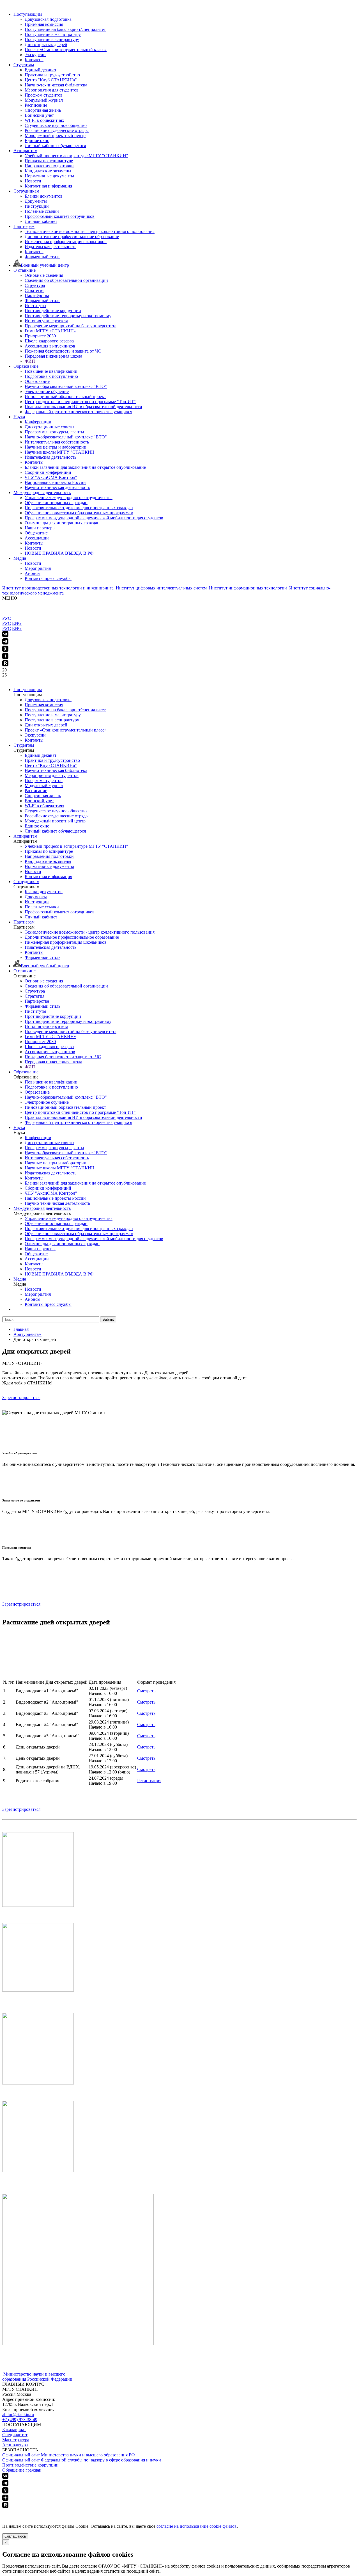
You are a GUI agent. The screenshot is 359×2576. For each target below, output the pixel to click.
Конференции (38, 422)
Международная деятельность (42, 492)
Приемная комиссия (44, 24)
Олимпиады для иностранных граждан (62, 523)
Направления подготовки (49, 166)
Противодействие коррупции (53, 311)
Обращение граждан (22, 2470)
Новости (33, 181)
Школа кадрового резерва (49, 341)
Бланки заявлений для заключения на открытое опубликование (85, 467)
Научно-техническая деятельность (57, 487)
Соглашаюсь (15, 2536)
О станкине (25, 270)
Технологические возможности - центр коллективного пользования (90, 231)
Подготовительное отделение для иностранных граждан (79, 508)
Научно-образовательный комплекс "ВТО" (66, 386)
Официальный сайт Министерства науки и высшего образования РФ (69, 2455)
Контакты (34, 60)
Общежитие (36, 533)
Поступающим (28, 14)
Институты (35, 306)
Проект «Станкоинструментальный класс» (66, 50)
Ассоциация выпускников (50, 346)
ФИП (30, 361)
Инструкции (37, 206)
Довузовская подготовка (48, 19)
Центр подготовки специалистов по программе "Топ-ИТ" (80, 402)
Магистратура (16, 2440)
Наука (19, 417)
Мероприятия (38, 568)
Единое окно (37, 140)
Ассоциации (37, 538)
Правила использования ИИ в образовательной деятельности (83, 407)
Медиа (20, 558)
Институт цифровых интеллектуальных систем (162, 588)
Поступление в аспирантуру (52, 39)
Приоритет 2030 (40, 336)
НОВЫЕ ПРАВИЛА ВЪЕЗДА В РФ (59, 553)
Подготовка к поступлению (51, 376)
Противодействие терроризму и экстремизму (68, 316)
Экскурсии (35, 55)
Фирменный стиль (42, 257)
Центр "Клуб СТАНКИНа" (51, 80)
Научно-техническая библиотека (56, 85)
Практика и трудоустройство (52, 75)
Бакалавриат (14, 2430)
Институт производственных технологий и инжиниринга (58, 588)
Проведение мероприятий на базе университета (71, 326)
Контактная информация (48, 186)
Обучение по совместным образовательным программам (79, 513)
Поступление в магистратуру (53, 34)
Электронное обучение (47, 391)
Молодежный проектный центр (55, 135)
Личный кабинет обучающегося (55, 146)
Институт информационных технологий (248, 588)
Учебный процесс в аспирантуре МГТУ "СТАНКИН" (76, 156)
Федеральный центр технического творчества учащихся (78, 412)
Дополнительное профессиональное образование (72, 236)
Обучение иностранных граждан (56, 503)
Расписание (36, 105)
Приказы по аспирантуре (49, 161)
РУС (7, 618)
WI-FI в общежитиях (44, 120)
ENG (17, 623)
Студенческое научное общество (56, 125)
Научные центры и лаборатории (56, 447)
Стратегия (34, 290)
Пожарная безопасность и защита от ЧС (63, 351)
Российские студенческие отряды (57, 130)
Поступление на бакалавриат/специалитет (65, 29)
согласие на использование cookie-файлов (197, 2526)
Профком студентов (44, 95)
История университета (46, 321)
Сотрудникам (26, 191)
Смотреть (146, 1691)
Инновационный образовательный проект (65, 396)
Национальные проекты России (55, 482)
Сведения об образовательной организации (66, 280)
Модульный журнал (44, 100)
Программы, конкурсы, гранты (54, 432)
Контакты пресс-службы (48, 578)
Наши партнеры (40, 528)
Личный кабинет (41, 221)
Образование (26, 366)
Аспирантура (15, 2445)
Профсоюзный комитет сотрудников (60, 216)
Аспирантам (25, 151)
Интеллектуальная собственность (57, 442)
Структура (35, 285)
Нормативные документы (49, 176)
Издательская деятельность (50, 247)
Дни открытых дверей (46, 44)
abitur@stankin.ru (18, 2414)
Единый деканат (41, 70)
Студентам (24, 65)
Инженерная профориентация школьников (66, 242)
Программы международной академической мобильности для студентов (94, 518)
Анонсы (33, 573)
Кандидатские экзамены (48, 171)
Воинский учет (39, 115)
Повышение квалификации (51, 371)
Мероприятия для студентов (52, 90)
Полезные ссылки (42, 211)
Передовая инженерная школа (53, 356)
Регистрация (149, 1781)
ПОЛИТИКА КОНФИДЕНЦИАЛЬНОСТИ (44, 2512)
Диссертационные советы (50, 427)
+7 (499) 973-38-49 (20, 2420)
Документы (36, 201)
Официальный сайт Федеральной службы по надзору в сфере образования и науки (82, 2460)
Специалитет (15, 2435)
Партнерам (24, 226)
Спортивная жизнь (43, 110)
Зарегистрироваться (21, 1397)
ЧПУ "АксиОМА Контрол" (51, 477)
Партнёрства (37, 295)
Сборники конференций (48, 472)
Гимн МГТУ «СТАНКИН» (50, 331)
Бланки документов (44, 196)
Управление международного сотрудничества (69, 498)
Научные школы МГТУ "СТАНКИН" (61, 452)
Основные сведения (44, 275)
